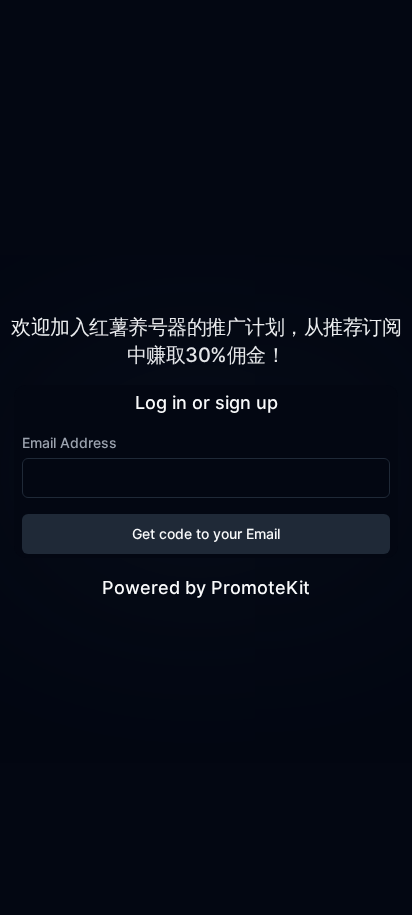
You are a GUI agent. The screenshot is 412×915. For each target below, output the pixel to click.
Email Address (69, 442)
